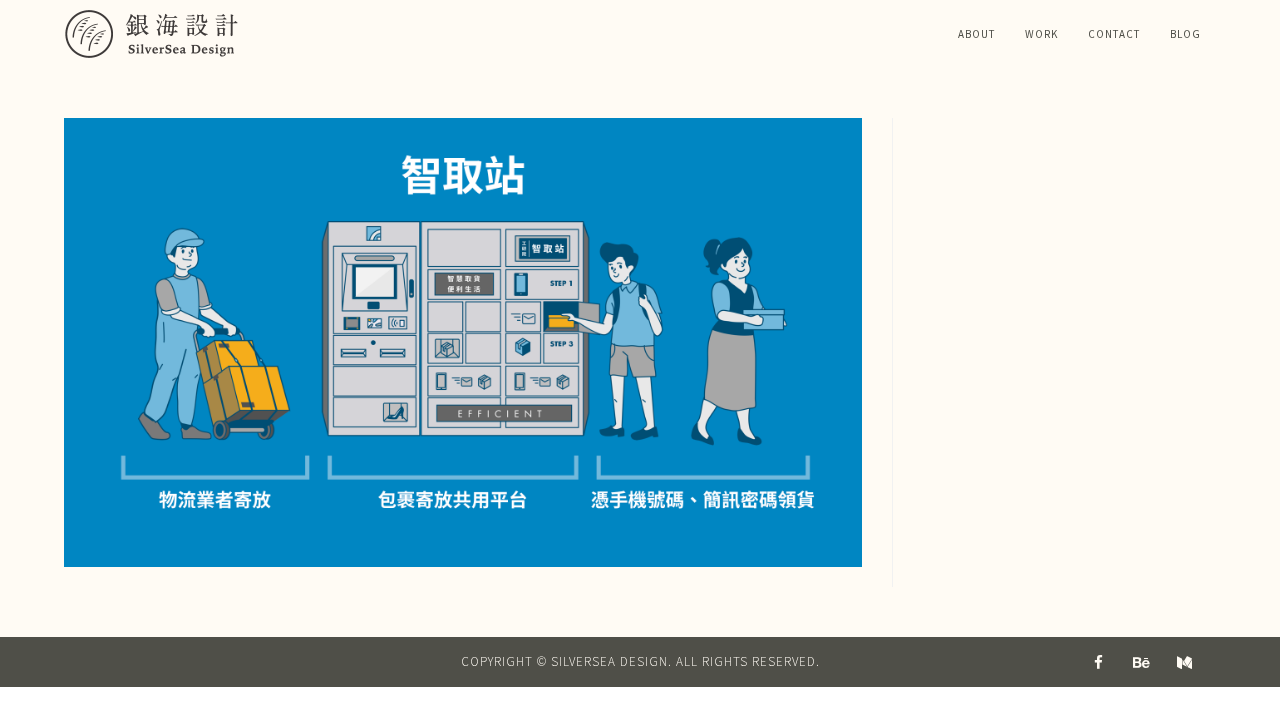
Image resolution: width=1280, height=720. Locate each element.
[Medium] (1185, 662)
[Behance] (1142, 662)
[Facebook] (1099, 662)
